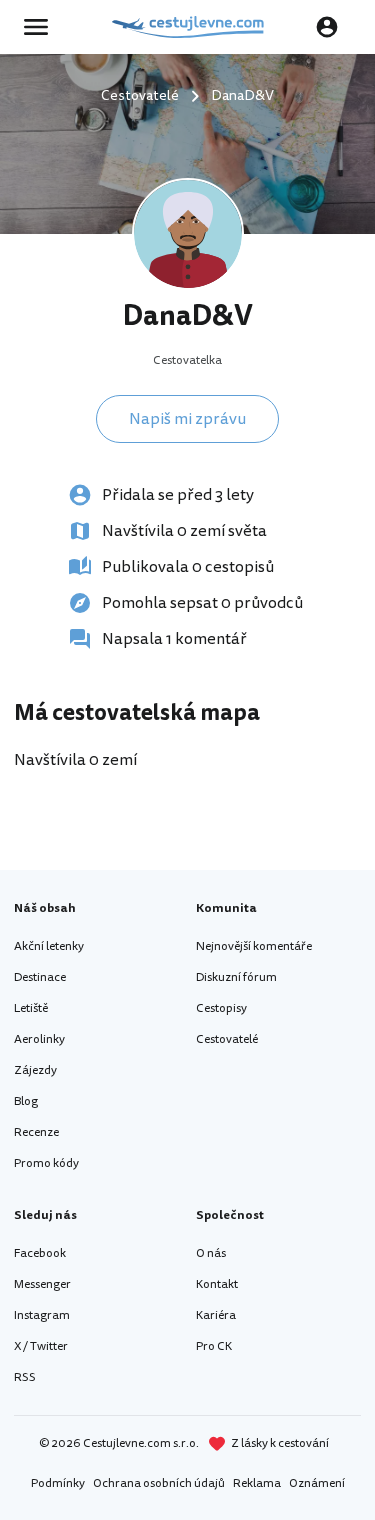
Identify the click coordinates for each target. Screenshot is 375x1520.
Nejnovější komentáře (254, 946)
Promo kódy (46, 1163)
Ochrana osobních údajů (159, 1483)
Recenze (36, 1132)
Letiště (31, 1008)
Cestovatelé (227, 1039)
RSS (25, 1377)
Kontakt (217, 1284)
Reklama (257, 1483)
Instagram (42, 1315)
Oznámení (317, 1483)
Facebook (40, 1253)
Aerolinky (39, 1039)
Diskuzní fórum (236, 977)
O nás (211, 1253)
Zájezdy (35, 1070)
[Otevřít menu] (42, 27)
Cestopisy (221, 1008)
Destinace (40, 977)
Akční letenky (49, 946)
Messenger (42, 1284)
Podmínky (58, 1483)
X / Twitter (41, 1346)
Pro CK (214, 1346)
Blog (26, 1101)
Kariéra (216, 1315)
